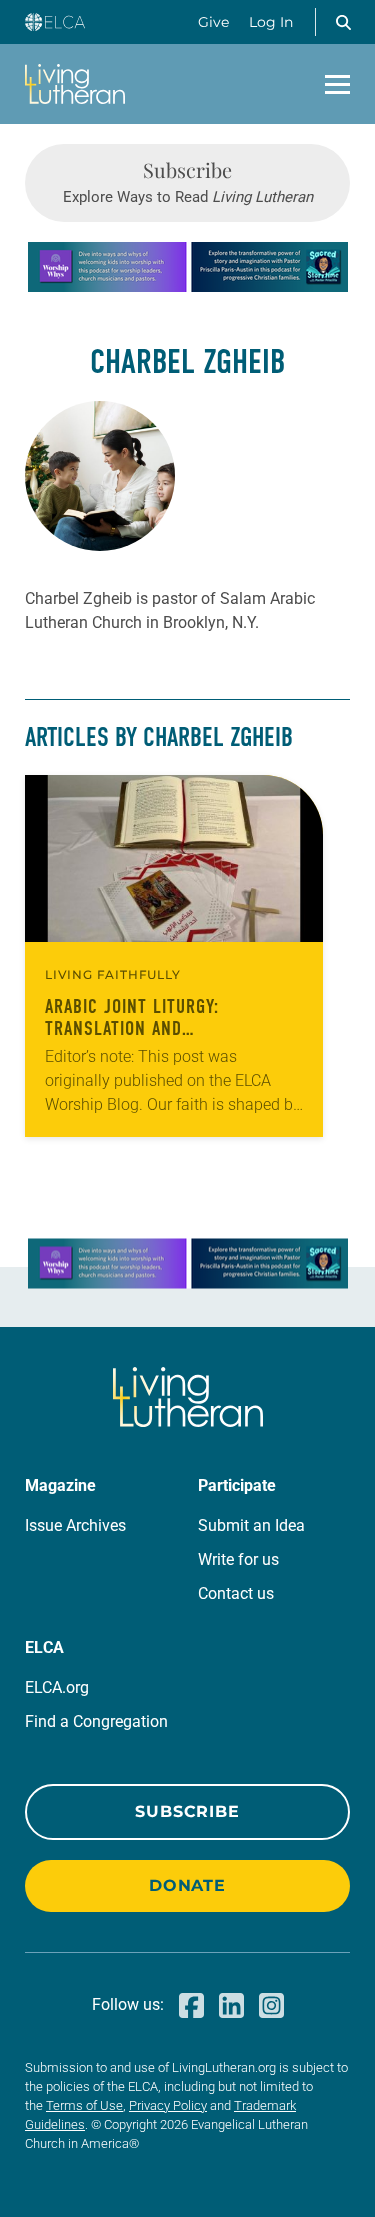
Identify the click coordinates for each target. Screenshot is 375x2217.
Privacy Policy (168, 2105)
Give (213, 22)
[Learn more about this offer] (188, 286)
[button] (343, 22)
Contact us (236, 1593)
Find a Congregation (96, 1721)
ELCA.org (57, 1687)
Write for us (238, 1559)
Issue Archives (75, 1525)
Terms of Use (84, 2105)
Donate (187, 1885)
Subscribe (187, 1811)
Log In (271, 22)
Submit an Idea (251, 1525)
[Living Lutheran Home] (75, 84)
